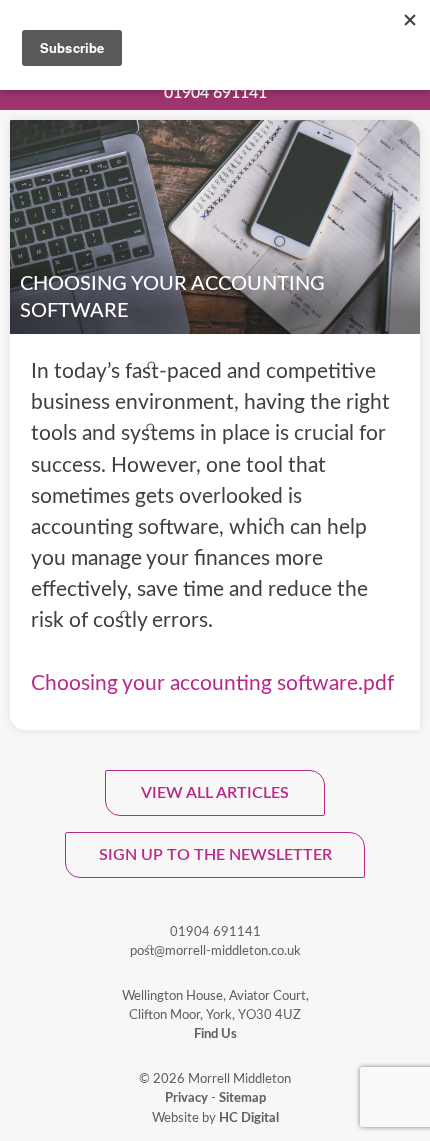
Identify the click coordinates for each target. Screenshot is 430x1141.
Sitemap (242, 1098)
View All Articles (215, 793)
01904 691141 (215, 93)
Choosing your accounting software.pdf (212, 683)
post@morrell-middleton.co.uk (215, 951)
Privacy (186, 1098)
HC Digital (249, 1118)
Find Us (215, 1034)
